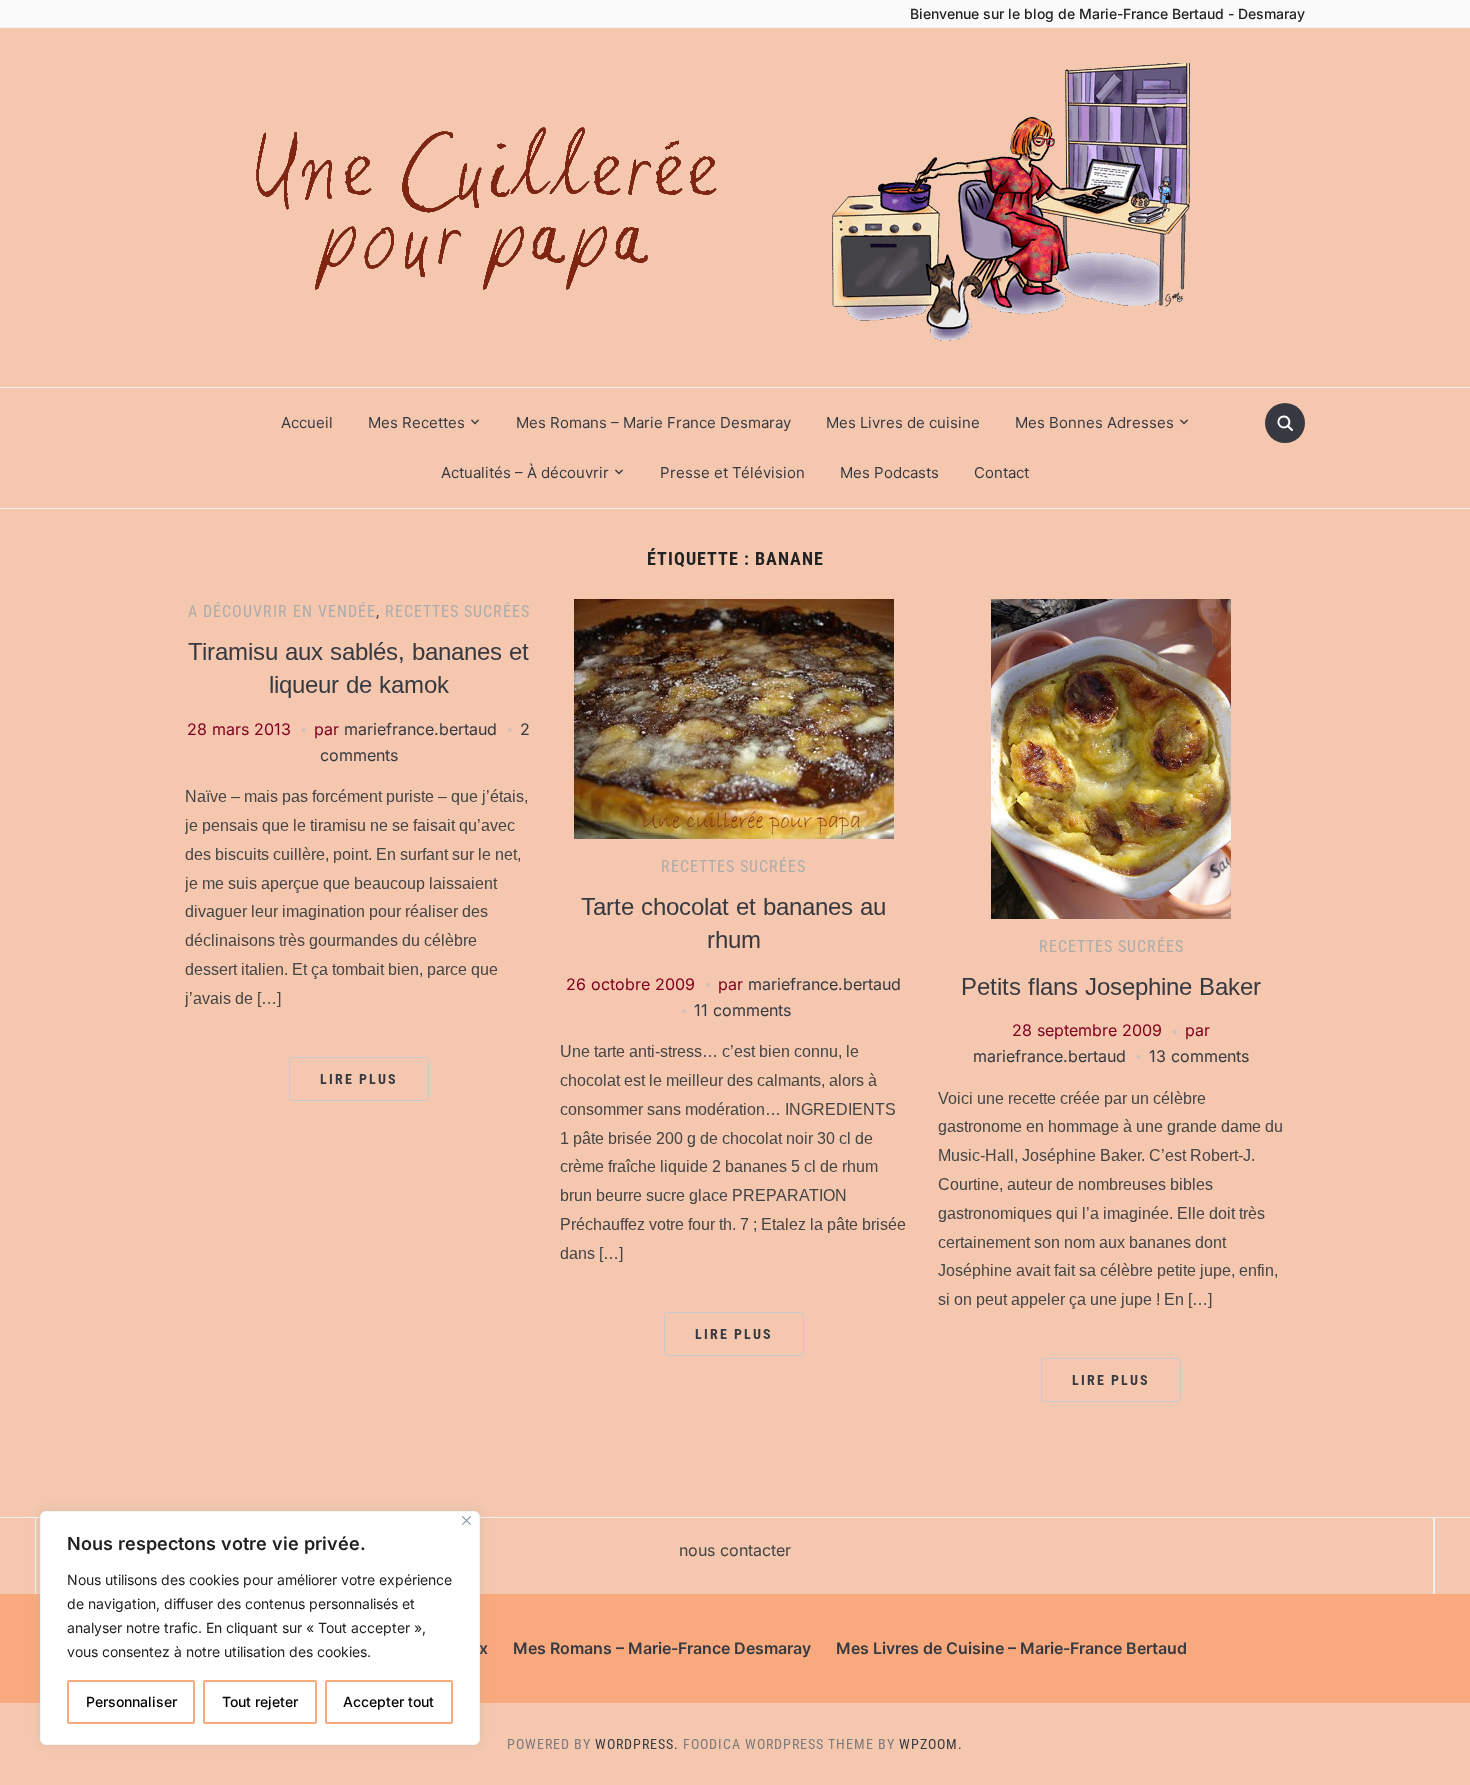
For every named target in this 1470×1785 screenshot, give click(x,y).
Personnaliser (131, 1701)
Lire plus (359, 1079)
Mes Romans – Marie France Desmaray (653, 422)
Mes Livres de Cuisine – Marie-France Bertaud (1011, 1648)
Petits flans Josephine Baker (1111, 986)
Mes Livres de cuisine (903, 422)
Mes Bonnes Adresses (1094, 422)
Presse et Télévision (732, 472)
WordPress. (637, 1744)
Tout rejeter (260, 1701)
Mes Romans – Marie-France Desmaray (662, 1648)
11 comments (742, 1010)
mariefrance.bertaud (420, 729)
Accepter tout (388, 1701)
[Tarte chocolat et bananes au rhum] (734, 718)
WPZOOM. (931, 1744)
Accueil (307, 422)
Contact (1001, 472)
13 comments (1199, 1056)
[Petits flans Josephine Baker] (1111, 758)
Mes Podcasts (889, 472)
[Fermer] (466, 1520)
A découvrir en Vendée (282, 611)
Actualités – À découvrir (525, 472)
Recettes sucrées (457, 611)
